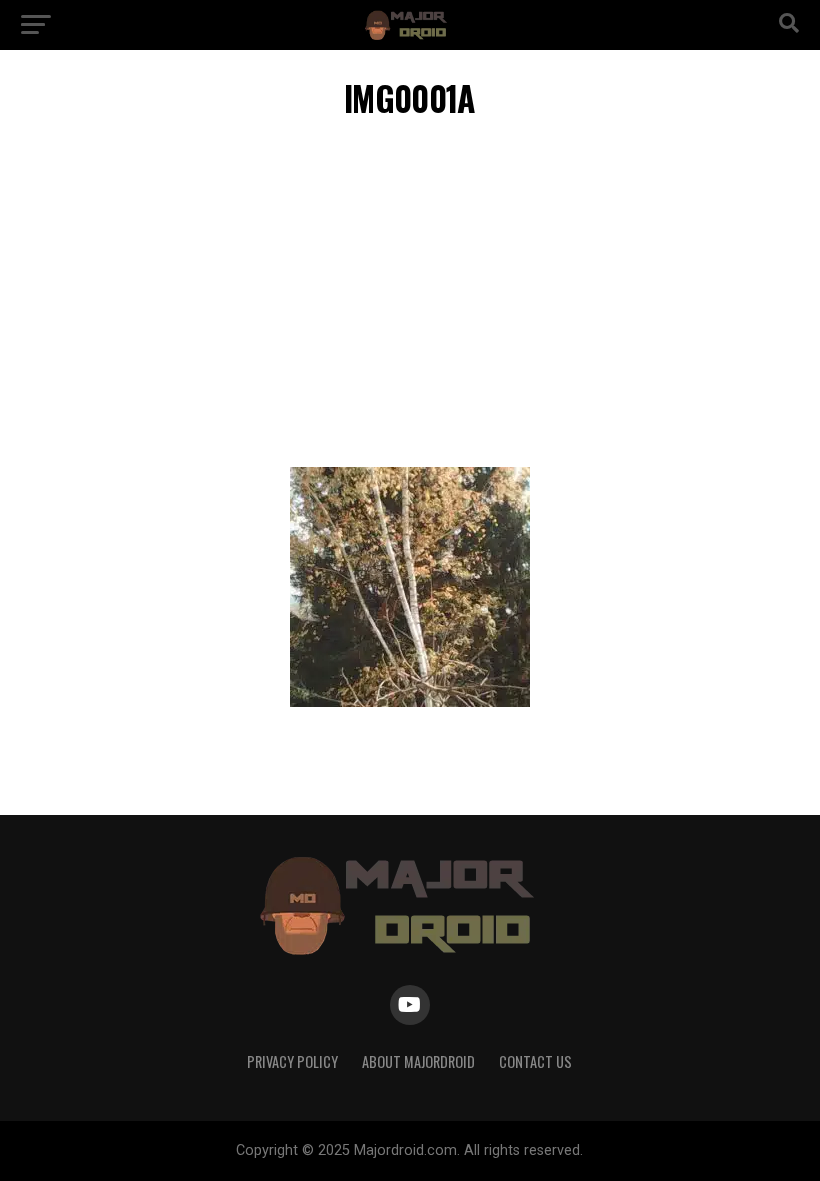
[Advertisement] (409, 297)
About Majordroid (418, 1061)
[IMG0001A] (410, 701)
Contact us (535, 1061)
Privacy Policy (292, 1061)
